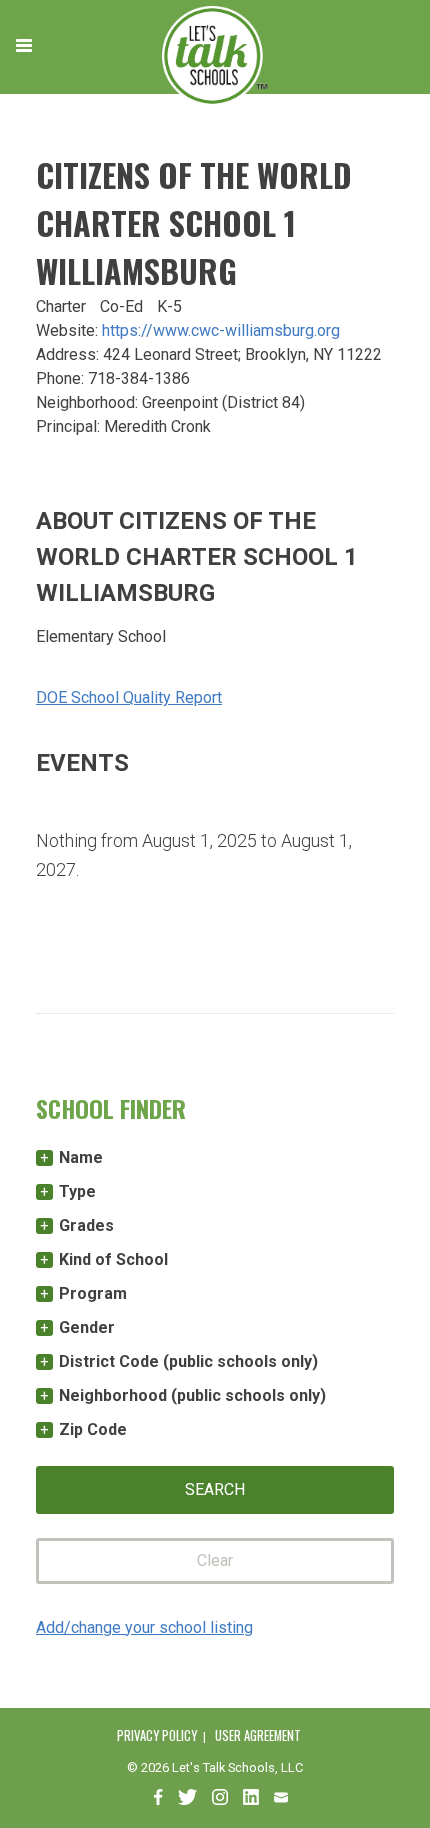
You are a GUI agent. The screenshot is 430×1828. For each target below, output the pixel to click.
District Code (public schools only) (188, 1361)
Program (93, 1293)
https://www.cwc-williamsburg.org (221, 330)
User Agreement (258, 1735)
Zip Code (93, 1429)
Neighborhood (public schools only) (192, 1395)
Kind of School (113, 1259)
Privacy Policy (157, 1735)
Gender (87, 1327)
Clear (215, 1560)
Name (81, 1157)
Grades (86, 1225)
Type (77, 1191)
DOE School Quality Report (129, 697)
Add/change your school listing (144, 1627)
